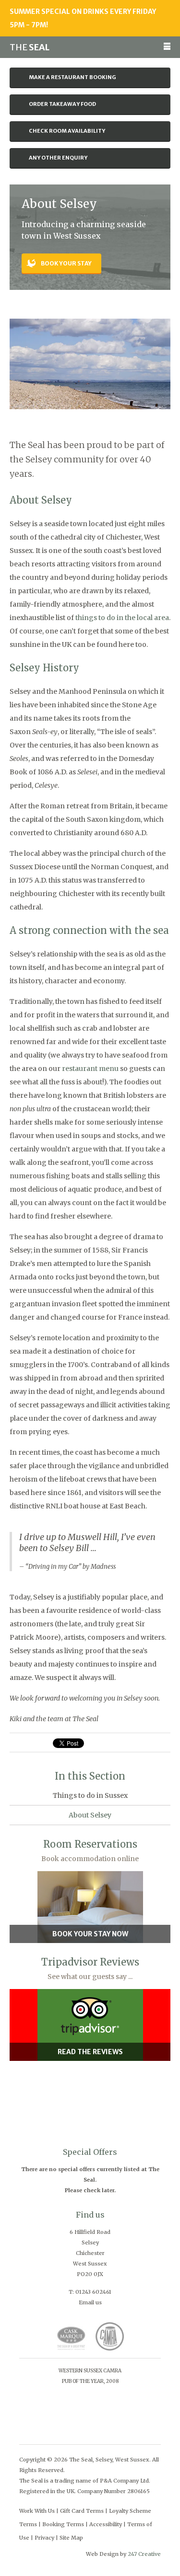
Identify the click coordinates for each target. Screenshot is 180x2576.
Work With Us (37, 2511)
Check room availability (67, 131)
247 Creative (144, 2554)
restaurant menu (90, 1069)
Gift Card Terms (82, 2511)
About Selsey (90, 1815)
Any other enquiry (58, 158)
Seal (30, 47)
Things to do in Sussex (90, 1795)
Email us (90, 2302)
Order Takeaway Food (62, 104)
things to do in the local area (122, 618)
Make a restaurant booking (72, 77)
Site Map (71, 2538)
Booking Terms (63, 2524)
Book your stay (66, 263)
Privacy (44, 2538)
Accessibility (106, 2524)
